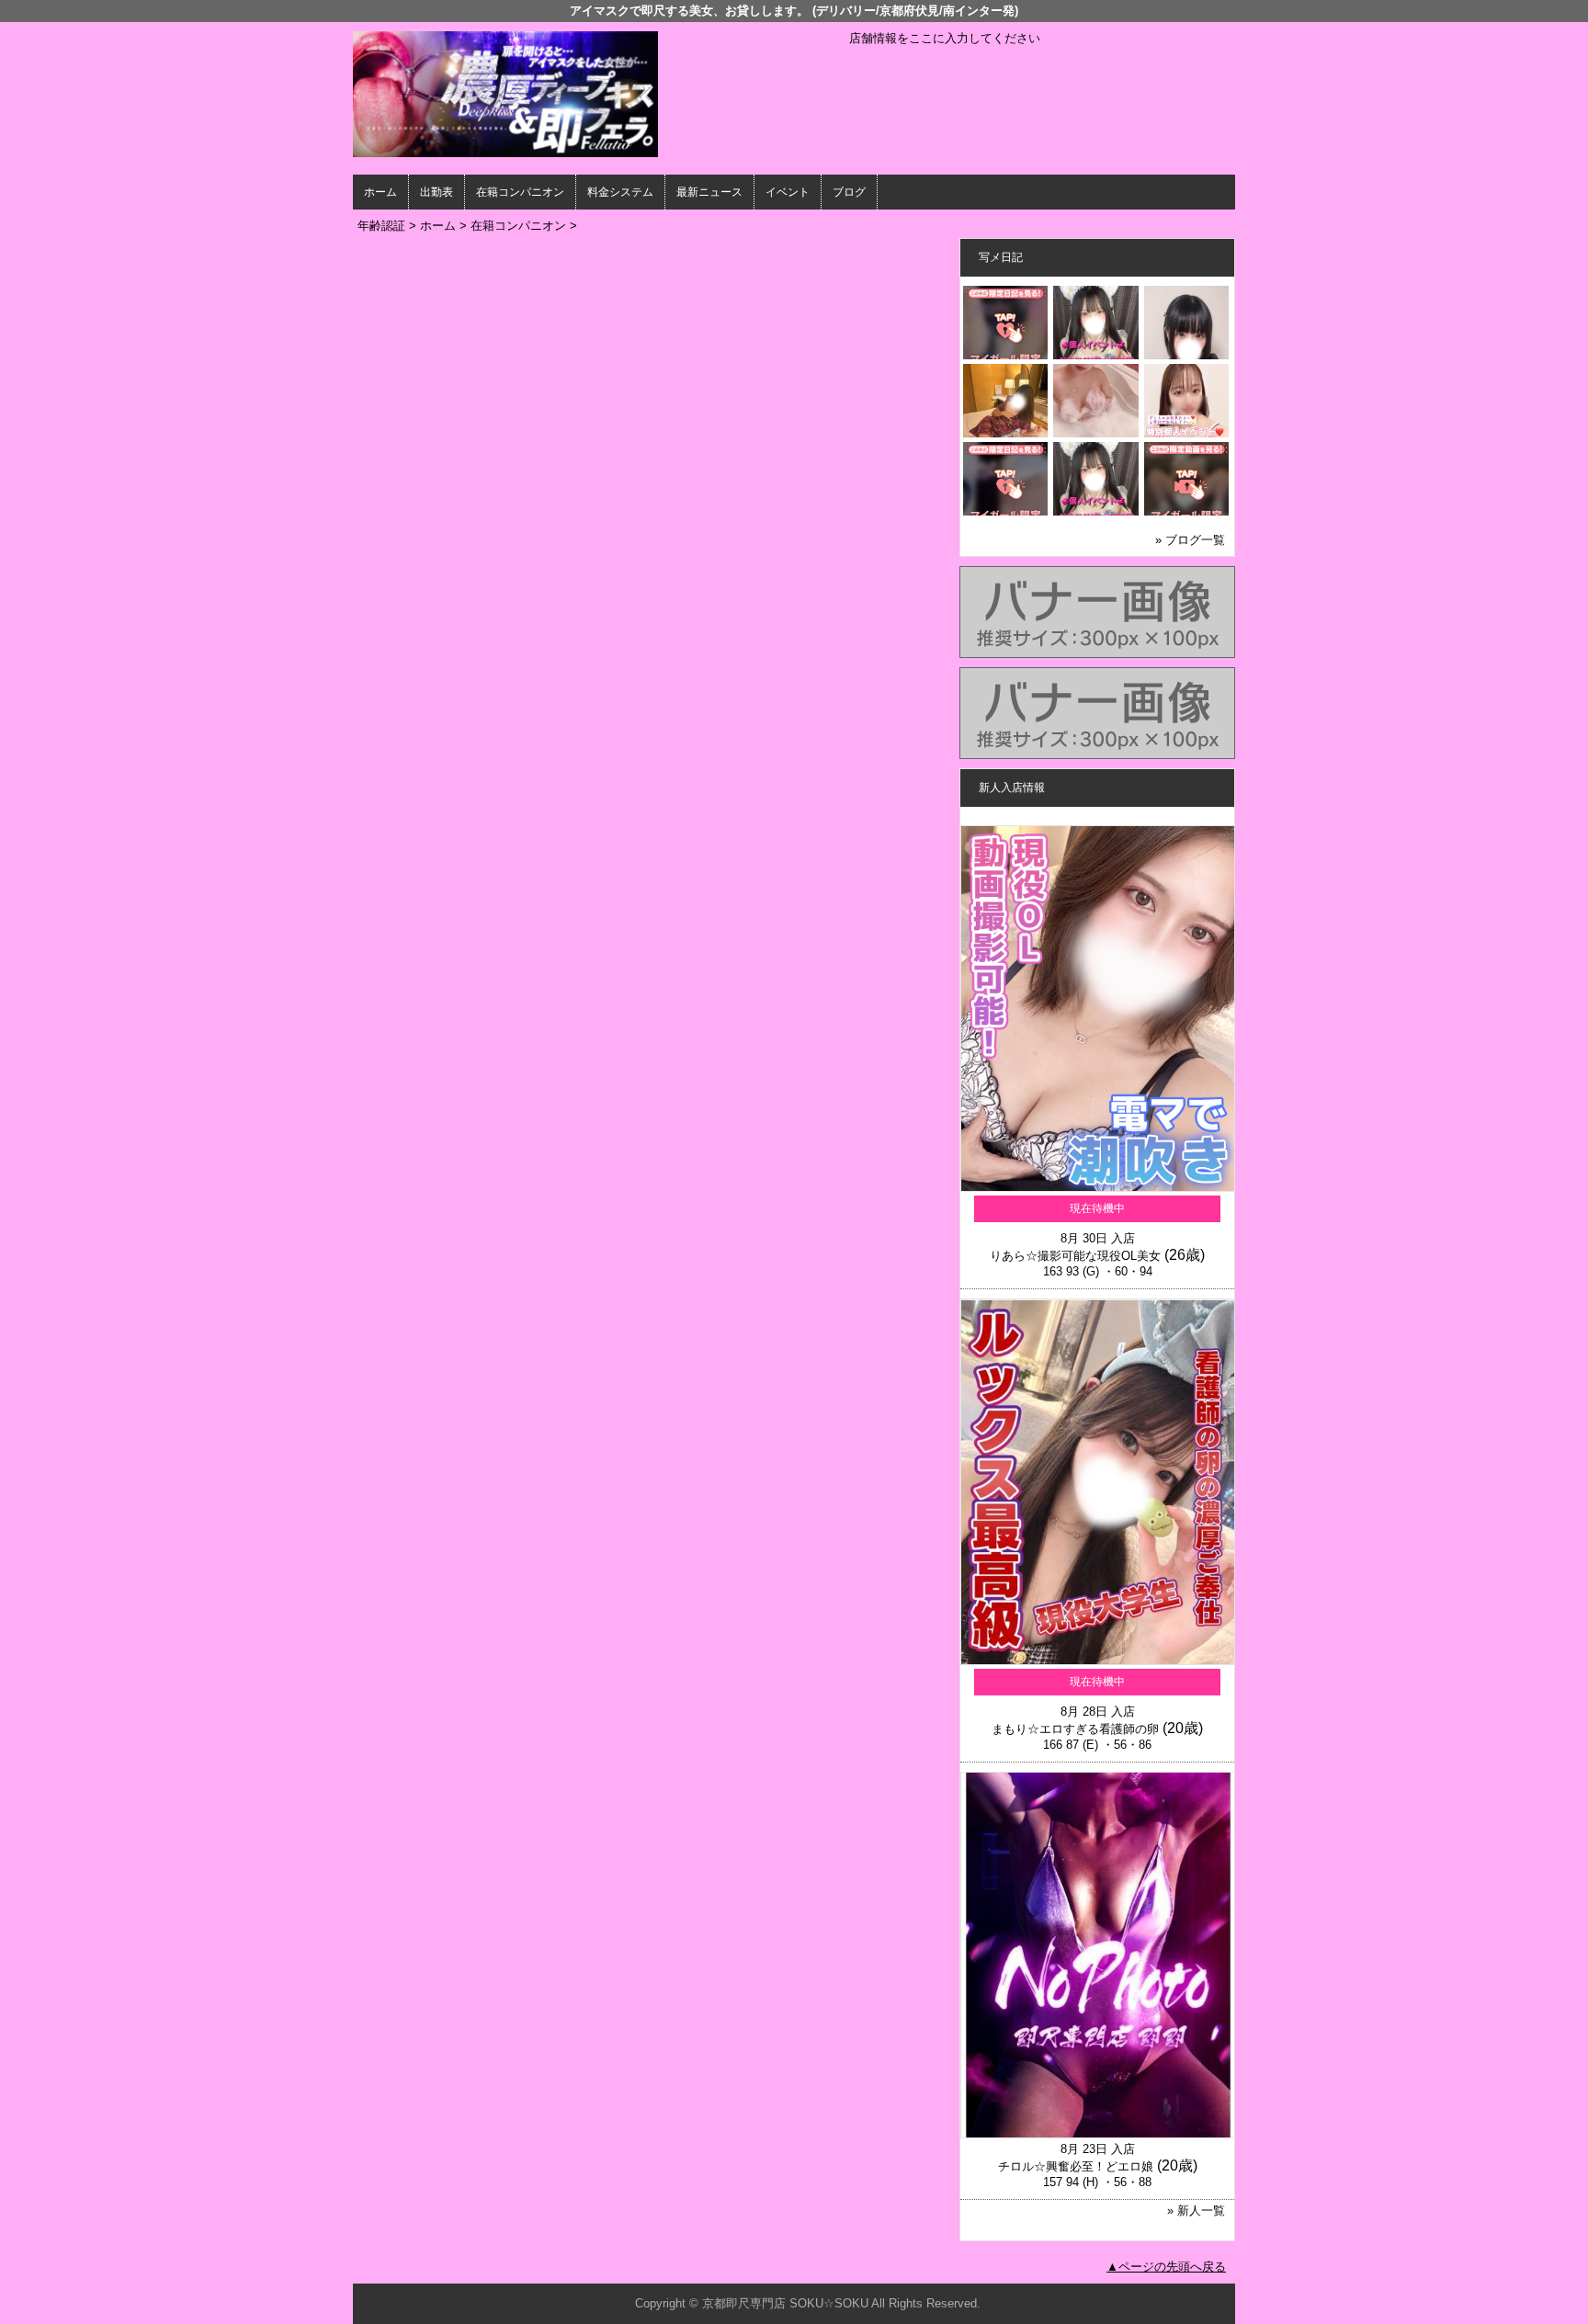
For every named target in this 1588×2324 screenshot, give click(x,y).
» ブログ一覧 (1190, 540)
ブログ (849, 192)
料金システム (620, 192)
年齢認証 (381, 226)
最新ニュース (709, 192)
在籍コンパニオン (520, 192)
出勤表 (437, 192)
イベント (788, 192)
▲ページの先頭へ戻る (1166, 2267)
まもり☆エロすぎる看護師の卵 (1075, 1729)
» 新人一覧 (1196, 2211)
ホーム (380, 192)
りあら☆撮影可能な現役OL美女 (1075, 1256)
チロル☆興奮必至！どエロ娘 (1076, 2166)
